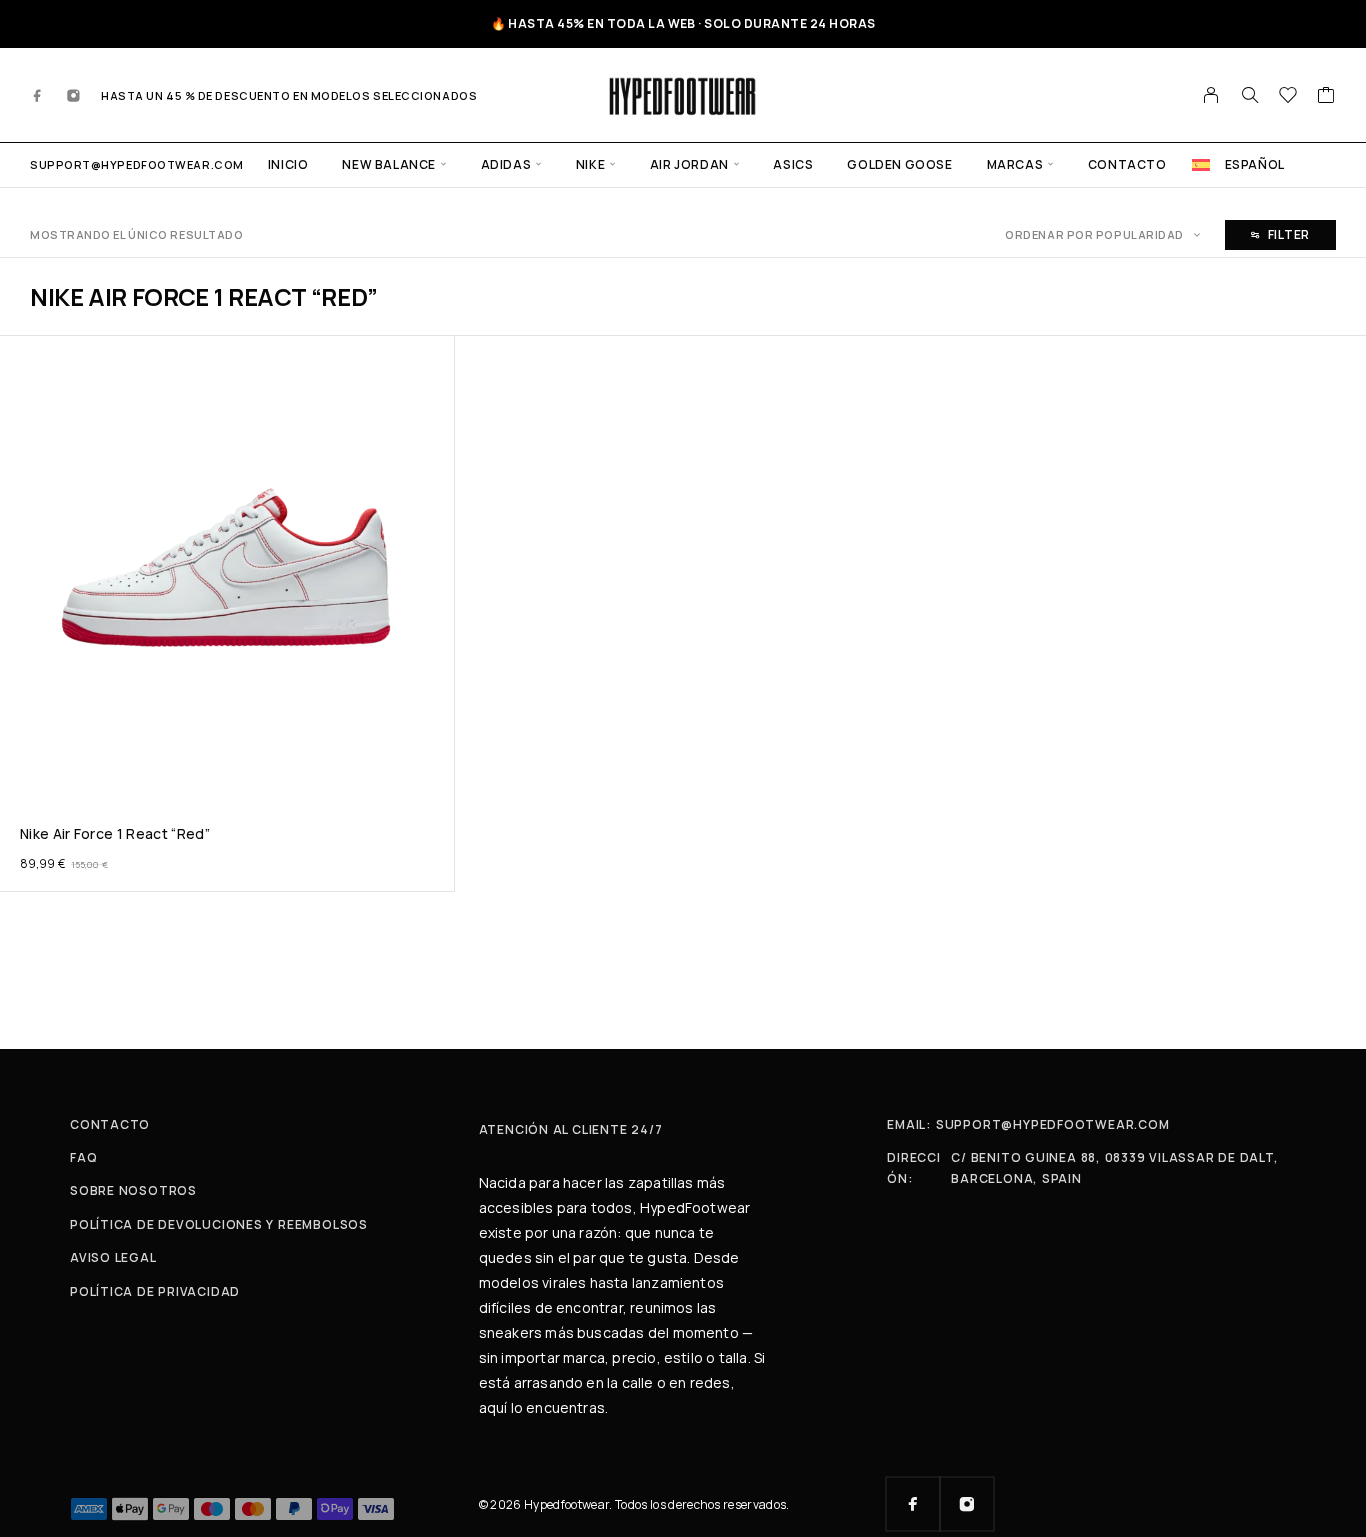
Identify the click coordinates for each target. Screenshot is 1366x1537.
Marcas (1015, 164)
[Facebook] (38, 95)
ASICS (793, 164)
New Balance (389, 164)
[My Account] (1211, 95)
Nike (590, 164)
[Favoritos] (1288, 97)
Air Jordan (689, 164)
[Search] (1250, 95)
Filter (1289, 234)
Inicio (288, 164)
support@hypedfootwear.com (137, 164)
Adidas (506, 164)
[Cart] (1326, 97)
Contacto (1127, 164)
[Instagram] (74, 95)
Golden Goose (899, 164)
